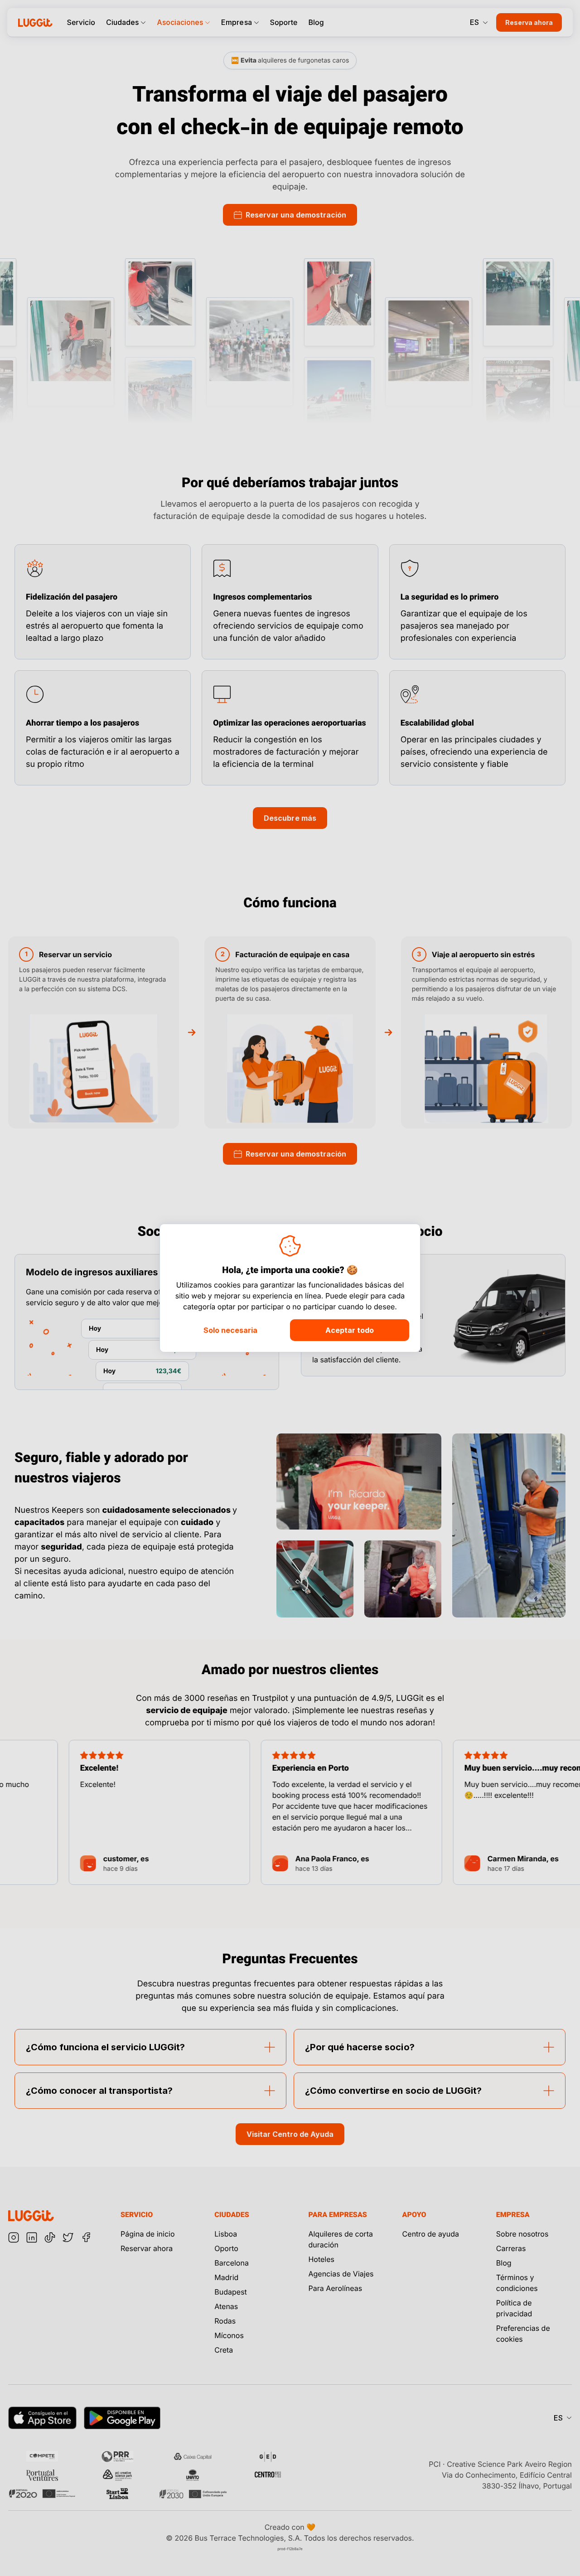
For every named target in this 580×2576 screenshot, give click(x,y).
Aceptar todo (350, 1330)
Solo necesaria (230, 1330)
